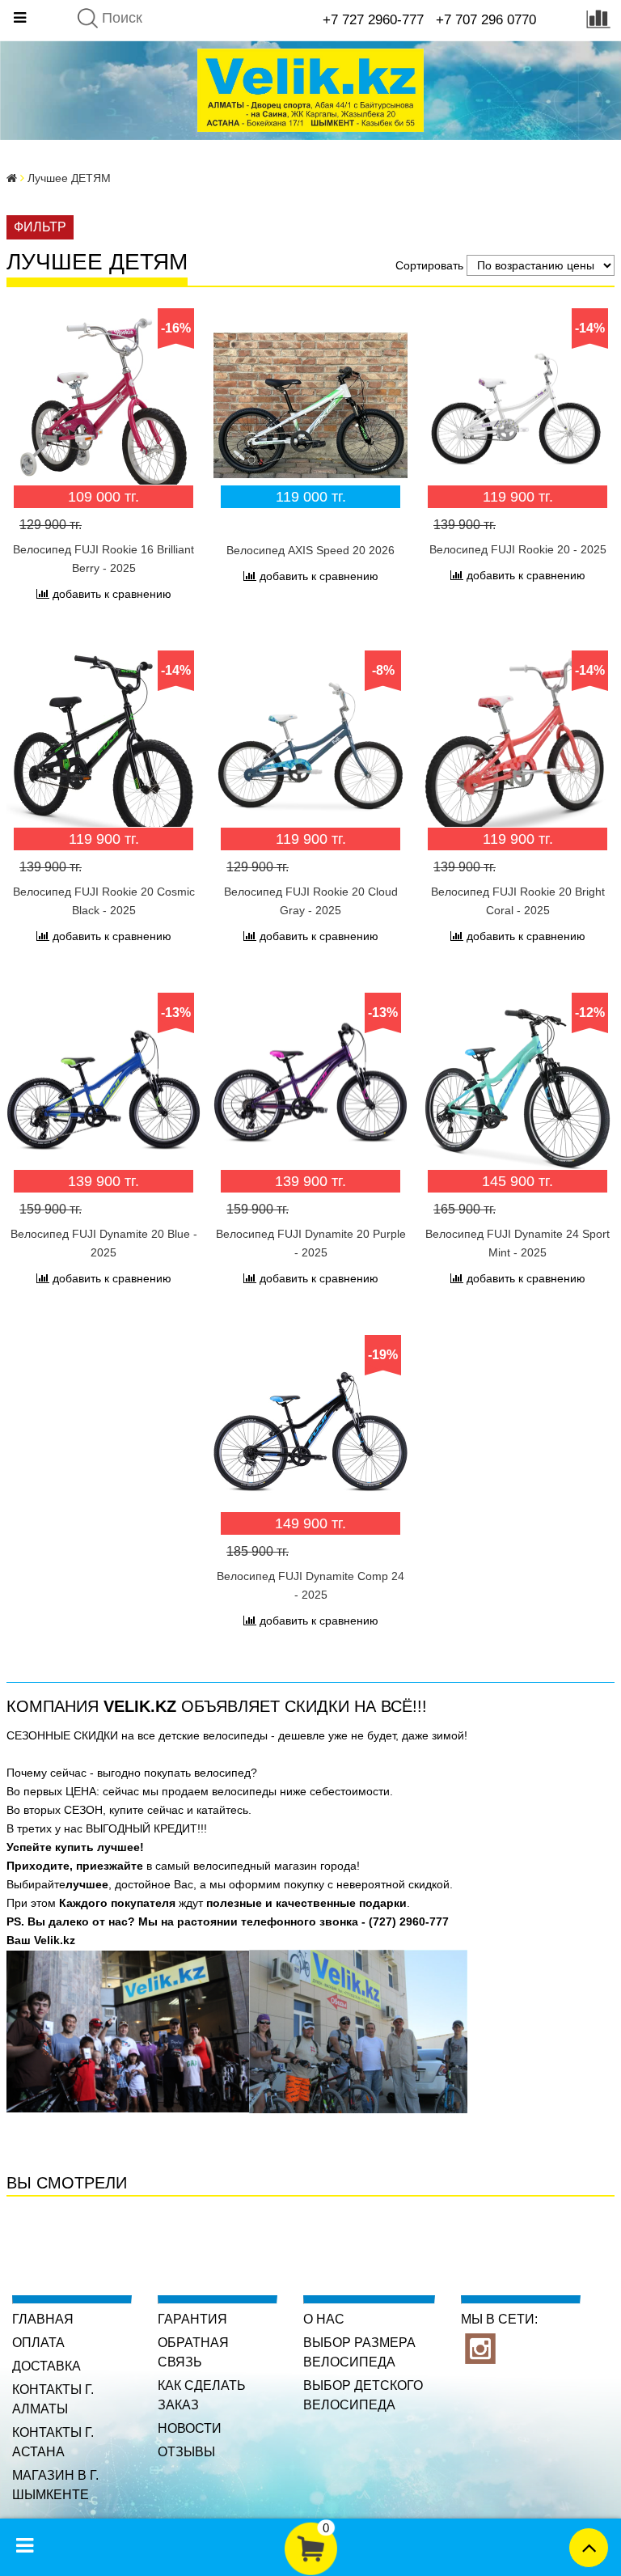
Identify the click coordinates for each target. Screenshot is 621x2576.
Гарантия (192, 2319)
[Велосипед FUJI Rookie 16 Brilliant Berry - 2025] (103, 405)
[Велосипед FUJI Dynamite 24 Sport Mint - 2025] (517, 1090)
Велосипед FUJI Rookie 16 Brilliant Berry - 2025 (103, 559)
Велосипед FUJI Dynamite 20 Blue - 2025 (104, 1243)
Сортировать (429, 265)
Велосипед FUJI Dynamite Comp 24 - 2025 (310, 1585)
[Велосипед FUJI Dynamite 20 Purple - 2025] (310, 1090)
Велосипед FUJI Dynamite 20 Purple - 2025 (311, 1243)
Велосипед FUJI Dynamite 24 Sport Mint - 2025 (517, 1243)
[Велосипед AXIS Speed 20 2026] (310, 405)
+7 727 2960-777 (373, 20)
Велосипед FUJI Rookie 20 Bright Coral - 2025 (518, 901)
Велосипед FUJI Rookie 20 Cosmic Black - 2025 (104, 901)
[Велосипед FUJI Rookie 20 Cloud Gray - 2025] (310, 748)
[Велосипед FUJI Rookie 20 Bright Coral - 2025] (517, 748)
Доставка (46, 2366)
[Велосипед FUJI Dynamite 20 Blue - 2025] (103, 1090)
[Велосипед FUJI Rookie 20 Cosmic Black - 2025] (103, 748)
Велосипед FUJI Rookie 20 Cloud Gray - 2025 (311, 901)
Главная (43, 2319)
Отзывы (186, 2452)
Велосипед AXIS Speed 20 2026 (310, 550)
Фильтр (40, 227)
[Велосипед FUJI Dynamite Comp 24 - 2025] (310, 1432)
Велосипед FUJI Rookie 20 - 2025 (518, 549)
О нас (324, 2319)
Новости (190, 2428)
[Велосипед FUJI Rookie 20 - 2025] (517, 405)
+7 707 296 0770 (486, 20)
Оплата (38, 2343)
